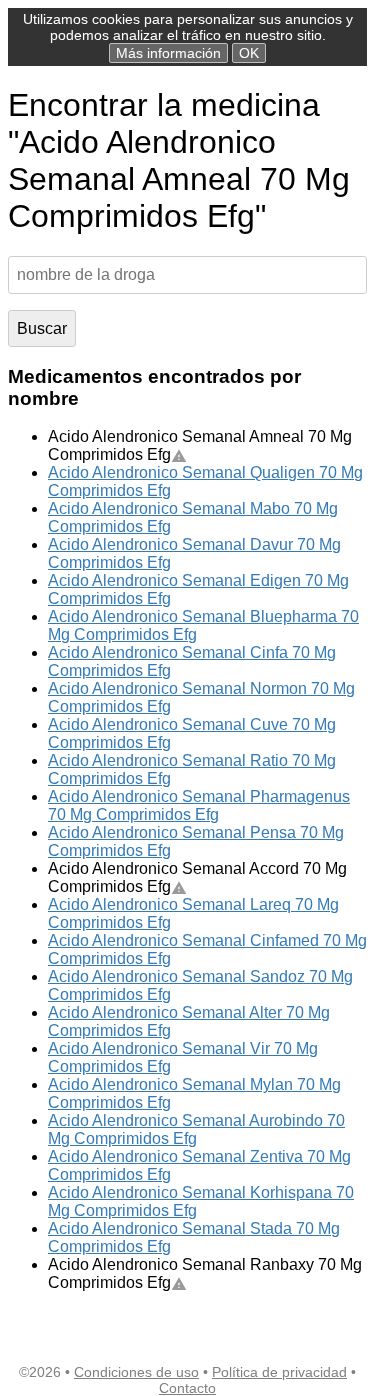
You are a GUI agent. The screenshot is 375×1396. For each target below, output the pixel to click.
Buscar (42, 328)
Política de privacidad (279, 1372)
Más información (168, 53)
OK (249, 53)
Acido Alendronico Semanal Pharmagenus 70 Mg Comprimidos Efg (199, 805)
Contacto (187, 1388)
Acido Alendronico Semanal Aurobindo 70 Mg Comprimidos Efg (196, 1129)
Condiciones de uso (136, 1372)
